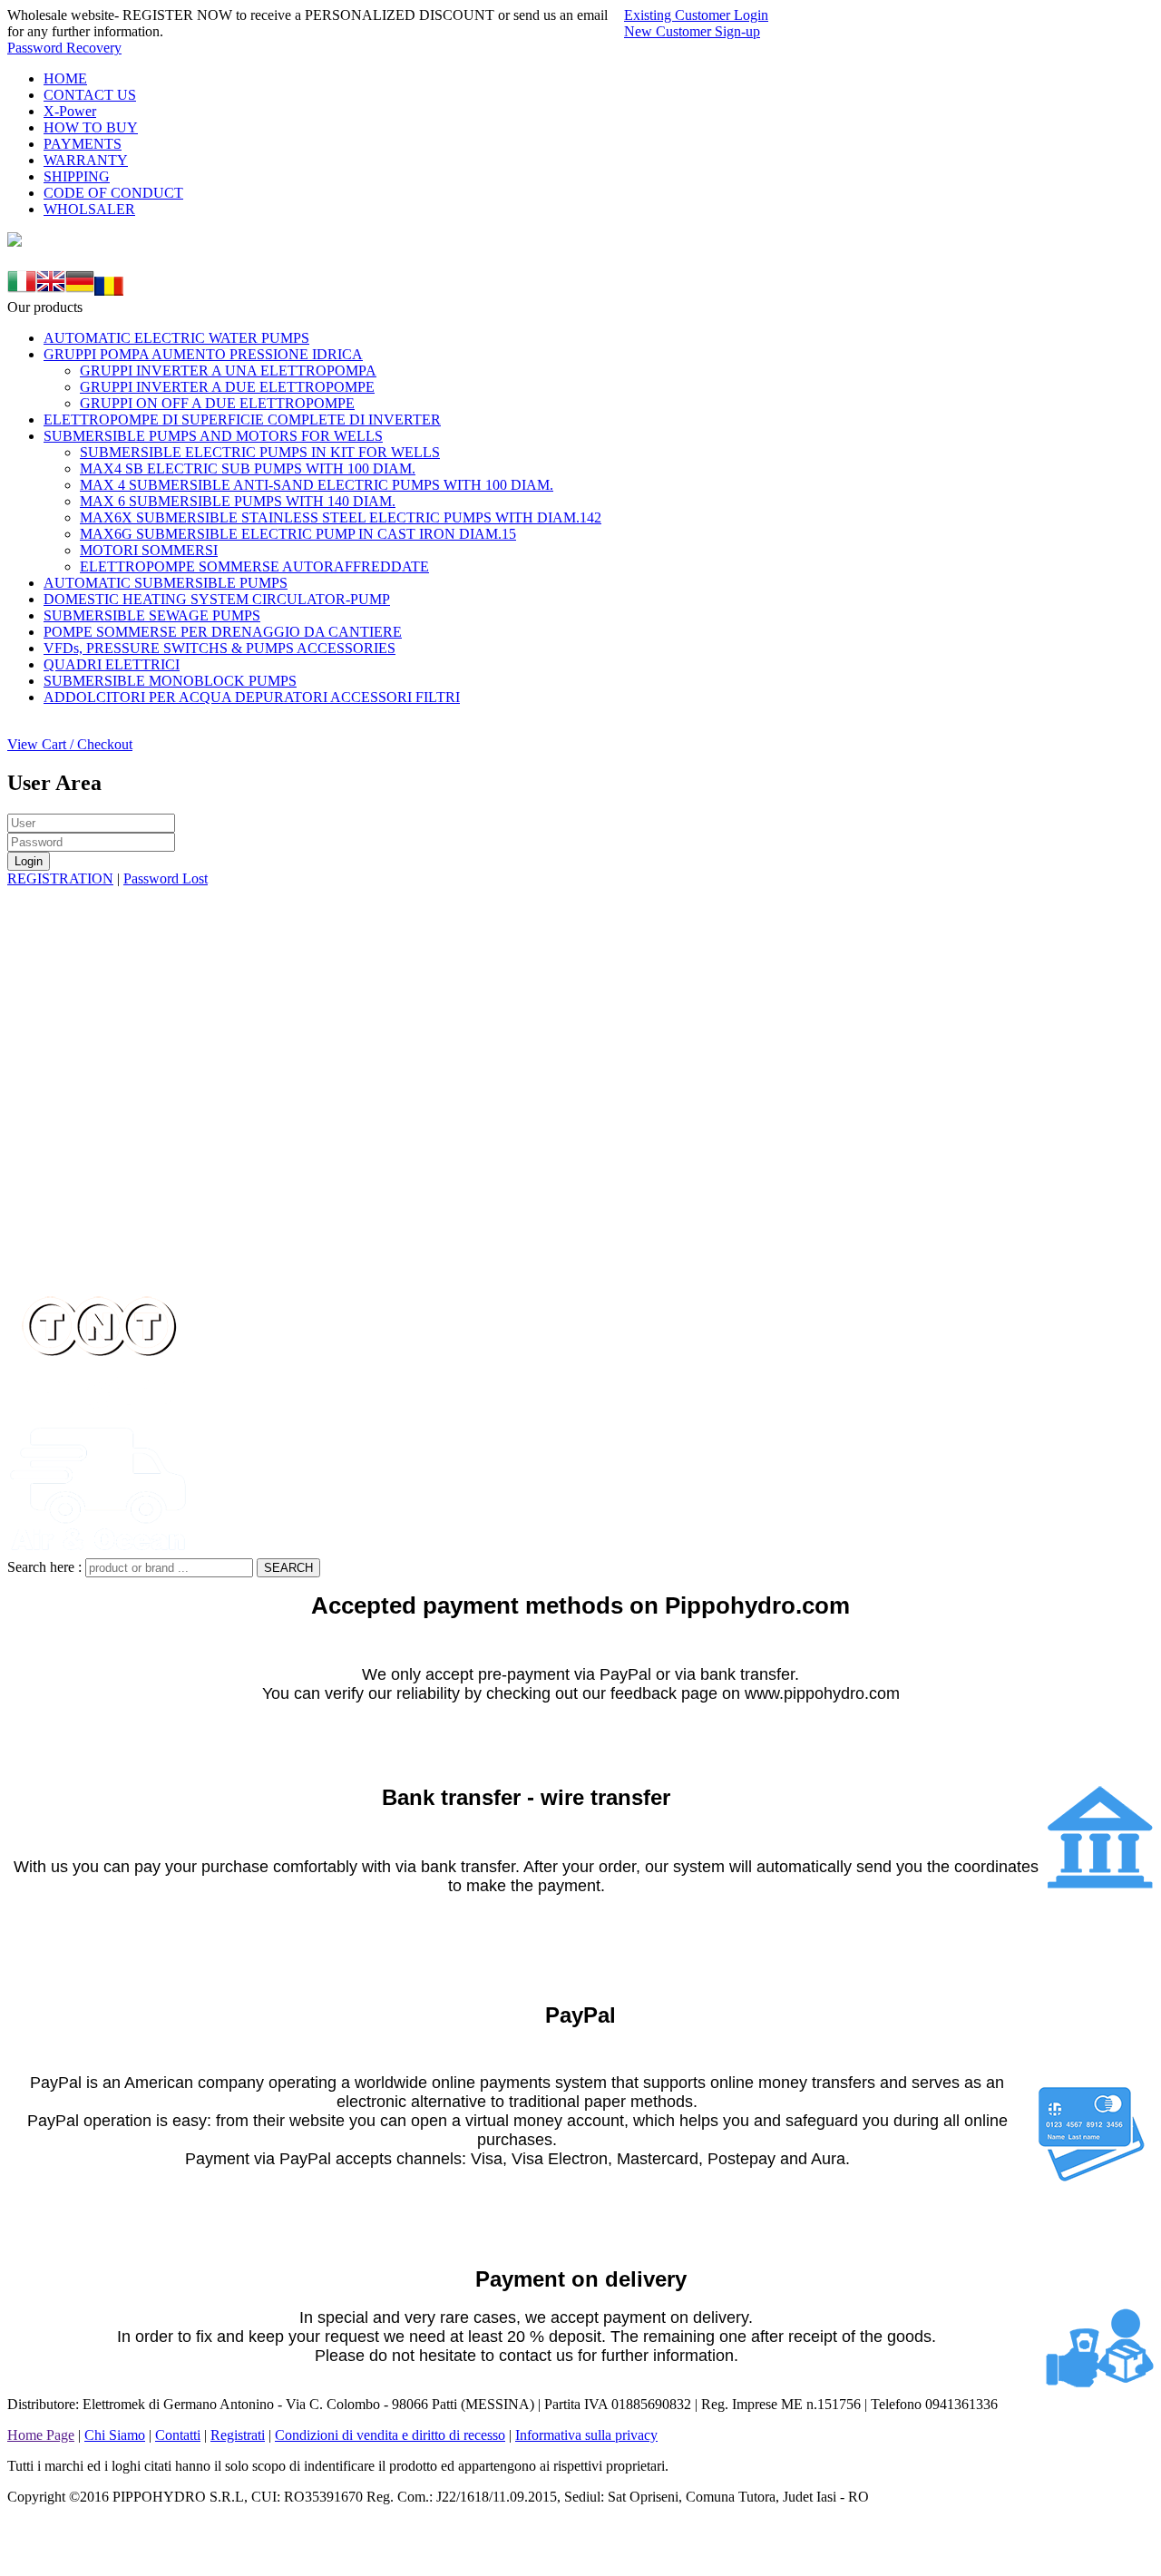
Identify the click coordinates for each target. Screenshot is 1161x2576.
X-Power (70, 111)
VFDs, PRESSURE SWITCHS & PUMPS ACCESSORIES (220, 648)
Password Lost (166, 878)
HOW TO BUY (91, 127)
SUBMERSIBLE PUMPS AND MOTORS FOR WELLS (213, 436)
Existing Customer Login (696, 15)
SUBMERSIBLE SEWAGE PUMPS (152, 615)
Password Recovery (64, 48)
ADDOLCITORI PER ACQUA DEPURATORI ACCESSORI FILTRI (252, 697)
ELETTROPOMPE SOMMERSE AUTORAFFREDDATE (254, 566)
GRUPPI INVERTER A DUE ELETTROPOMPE (227, 387)
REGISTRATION (60, 878)
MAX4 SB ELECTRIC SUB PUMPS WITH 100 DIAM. (248, 468)
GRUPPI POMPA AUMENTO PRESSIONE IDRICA (203, 354)
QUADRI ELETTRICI (112, 664)
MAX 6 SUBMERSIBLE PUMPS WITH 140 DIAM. (238, 501)
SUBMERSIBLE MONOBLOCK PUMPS (170, 681)
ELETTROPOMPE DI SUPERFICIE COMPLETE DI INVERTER (242, 420)
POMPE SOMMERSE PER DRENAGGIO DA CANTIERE (223, 632)
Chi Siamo (115, 2435)
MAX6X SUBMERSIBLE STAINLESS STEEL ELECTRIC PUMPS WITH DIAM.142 (341, 517)
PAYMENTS (83, 144)
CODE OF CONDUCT (113, 193)
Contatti (178, 2435)
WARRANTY (86, 160)
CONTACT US (90, 95)
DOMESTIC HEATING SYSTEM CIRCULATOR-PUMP (217, 599)
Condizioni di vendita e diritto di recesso (390, 2435)
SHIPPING (77, 176)
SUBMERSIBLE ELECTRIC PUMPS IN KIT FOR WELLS (260, 452)
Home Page (41, 2435)
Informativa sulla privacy (586, 2435)
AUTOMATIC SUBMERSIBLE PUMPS (166, 583)
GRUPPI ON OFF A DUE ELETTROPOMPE (217, 403)
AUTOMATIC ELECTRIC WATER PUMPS (176, 338)
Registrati (238, 2435)
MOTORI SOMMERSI (149, 550)
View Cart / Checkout (70, 744)
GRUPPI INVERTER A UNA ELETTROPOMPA (228, 371)
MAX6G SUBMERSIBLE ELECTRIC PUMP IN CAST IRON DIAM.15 (298, 534)
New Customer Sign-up (692, 31)
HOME (65, 78)
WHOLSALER (89, 209)
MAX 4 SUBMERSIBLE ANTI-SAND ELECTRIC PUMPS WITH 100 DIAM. (317, 485)
